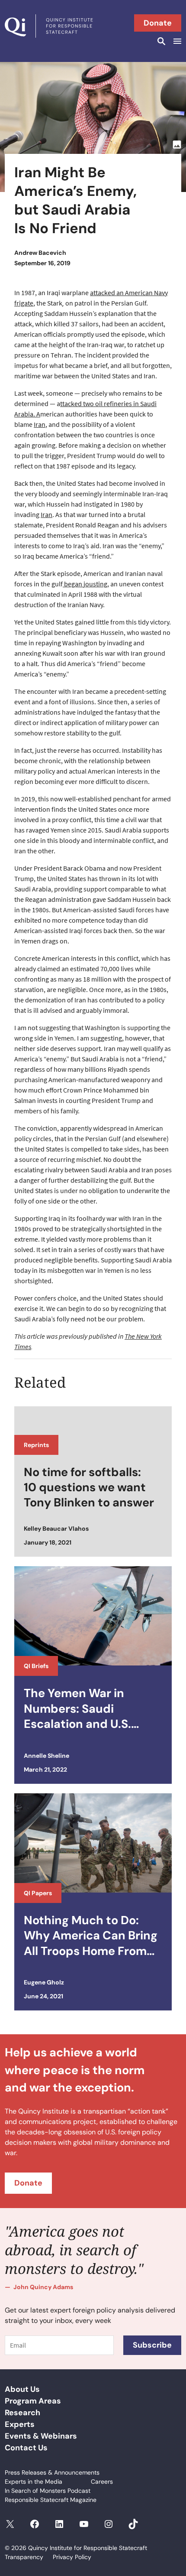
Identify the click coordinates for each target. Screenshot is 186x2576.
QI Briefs (36, 1666)
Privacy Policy (72, 2557)
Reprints (36, 1445)
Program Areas (33, 2401)
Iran (40, 424)
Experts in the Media (34, 2482)
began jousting (85, 584)
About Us (22, 2389)
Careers (102, 2482)
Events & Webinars (41, 2436)
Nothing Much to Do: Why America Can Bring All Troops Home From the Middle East (91, 1935)
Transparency (24, 2557)
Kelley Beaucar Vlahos (56, 1529)
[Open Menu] (176, 41)
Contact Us (26, 2448)
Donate (158, 23)
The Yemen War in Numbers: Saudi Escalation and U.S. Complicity (77, 1708)
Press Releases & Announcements (52, 2472)
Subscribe (152, 2345)
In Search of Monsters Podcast (48, 2491)
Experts (20, 2424)
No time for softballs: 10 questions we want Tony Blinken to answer (89, 1487)
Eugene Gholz (44, 1982)
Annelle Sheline (46, 1756)
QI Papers (38, 1893)
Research (22, 2413)
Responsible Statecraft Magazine (51, 2500)
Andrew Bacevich (40, 253)
